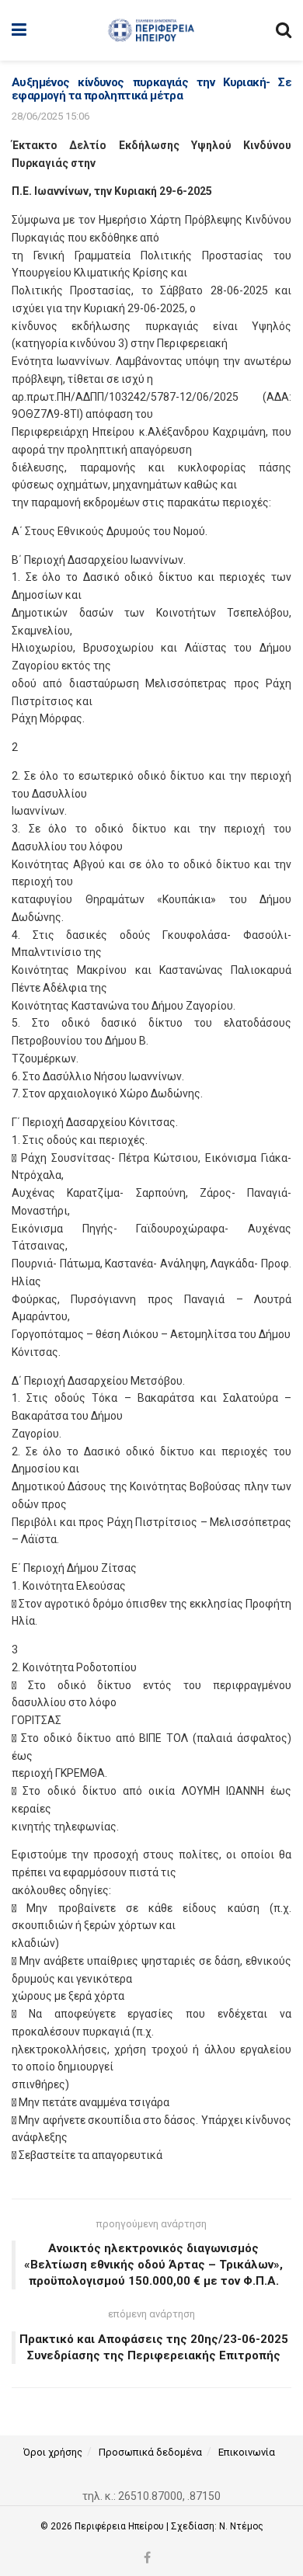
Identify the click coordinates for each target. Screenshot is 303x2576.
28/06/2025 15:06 (50, 116)
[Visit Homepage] (151, 30)
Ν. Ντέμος (241, 2526)
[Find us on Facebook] (147, 2559)
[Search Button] (284, 30)
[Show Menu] (19, 30)
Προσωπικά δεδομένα (150, 2452)
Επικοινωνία (247, 2452)
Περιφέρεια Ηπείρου (120, 2526)
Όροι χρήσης (53, 2452)
